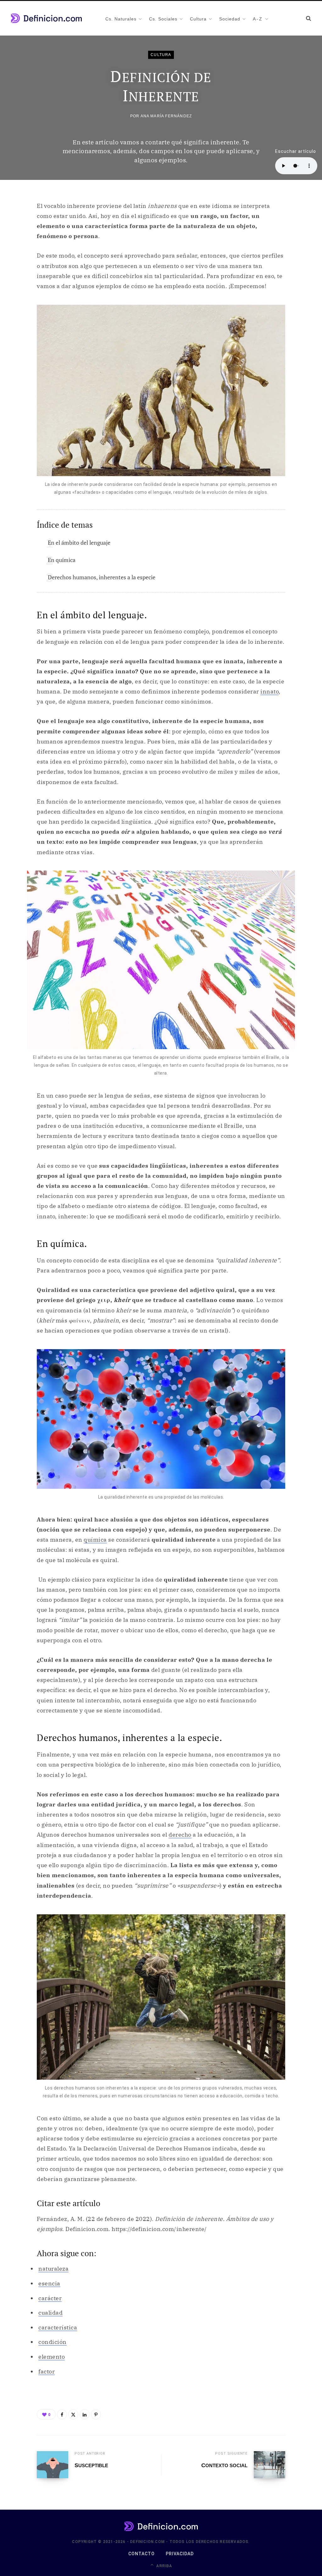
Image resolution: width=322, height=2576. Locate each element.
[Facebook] (62, 2414)
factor (47, 2371)
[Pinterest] (96, 2414)
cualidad (50, 2313)
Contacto (142, 2554)
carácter (50, 2298)
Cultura (161, 55)
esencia (49, 2283)
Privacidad (180, 2554)
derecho (180, 1835)
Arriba (164, 2566)
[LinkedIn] (85, 2414)
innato (269, 691)
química (95, 1540)
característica (58, 2327)
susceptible (91, 2465)
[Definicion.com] (46, 18)
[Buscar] (308, 18)
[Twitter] (73, 2414)
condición (53, 2342)
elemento (52, 2357)
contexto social (224, 2465)
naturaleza (53, 2269)
